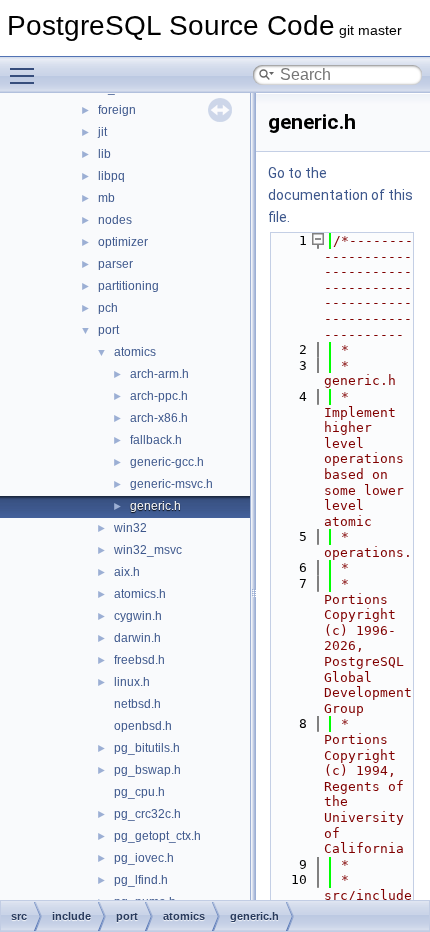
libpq (111, 176)
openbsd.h (143, 726)
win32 (130, 528)
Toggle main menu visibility (26, 75)
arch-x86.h (159, 418)
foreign (117, 110)
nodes (115, 220)
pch (108, 308)
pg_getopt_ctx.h (157, 836)
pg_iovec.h (144, 858)
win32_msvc (148, 550)
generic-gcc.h (167, 462)
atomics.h (140, 594)
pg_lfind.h (141, 880)
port (108, 330)
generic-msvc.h (171, 484)
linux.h (132, 682)
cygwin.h (138, 616)
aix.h (127, 572)
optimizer (123, 242)
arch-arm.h (159, 374)
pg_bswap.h (147, 770)
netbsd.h (137, 704)
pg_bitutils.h (147, 748)
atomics (135, 352)
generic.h (155, 506)
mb (106, 198)
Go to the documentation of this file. (340, 195)
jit (102, 132)
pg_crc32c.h (147, 814)
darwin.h (137, 638)
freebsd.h (139, 660)
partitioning (128, 286)
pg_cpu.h (139, 792)
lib (104, 154)
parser (115, 264)
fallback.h (156, 440)
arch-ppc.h (159, 396)
